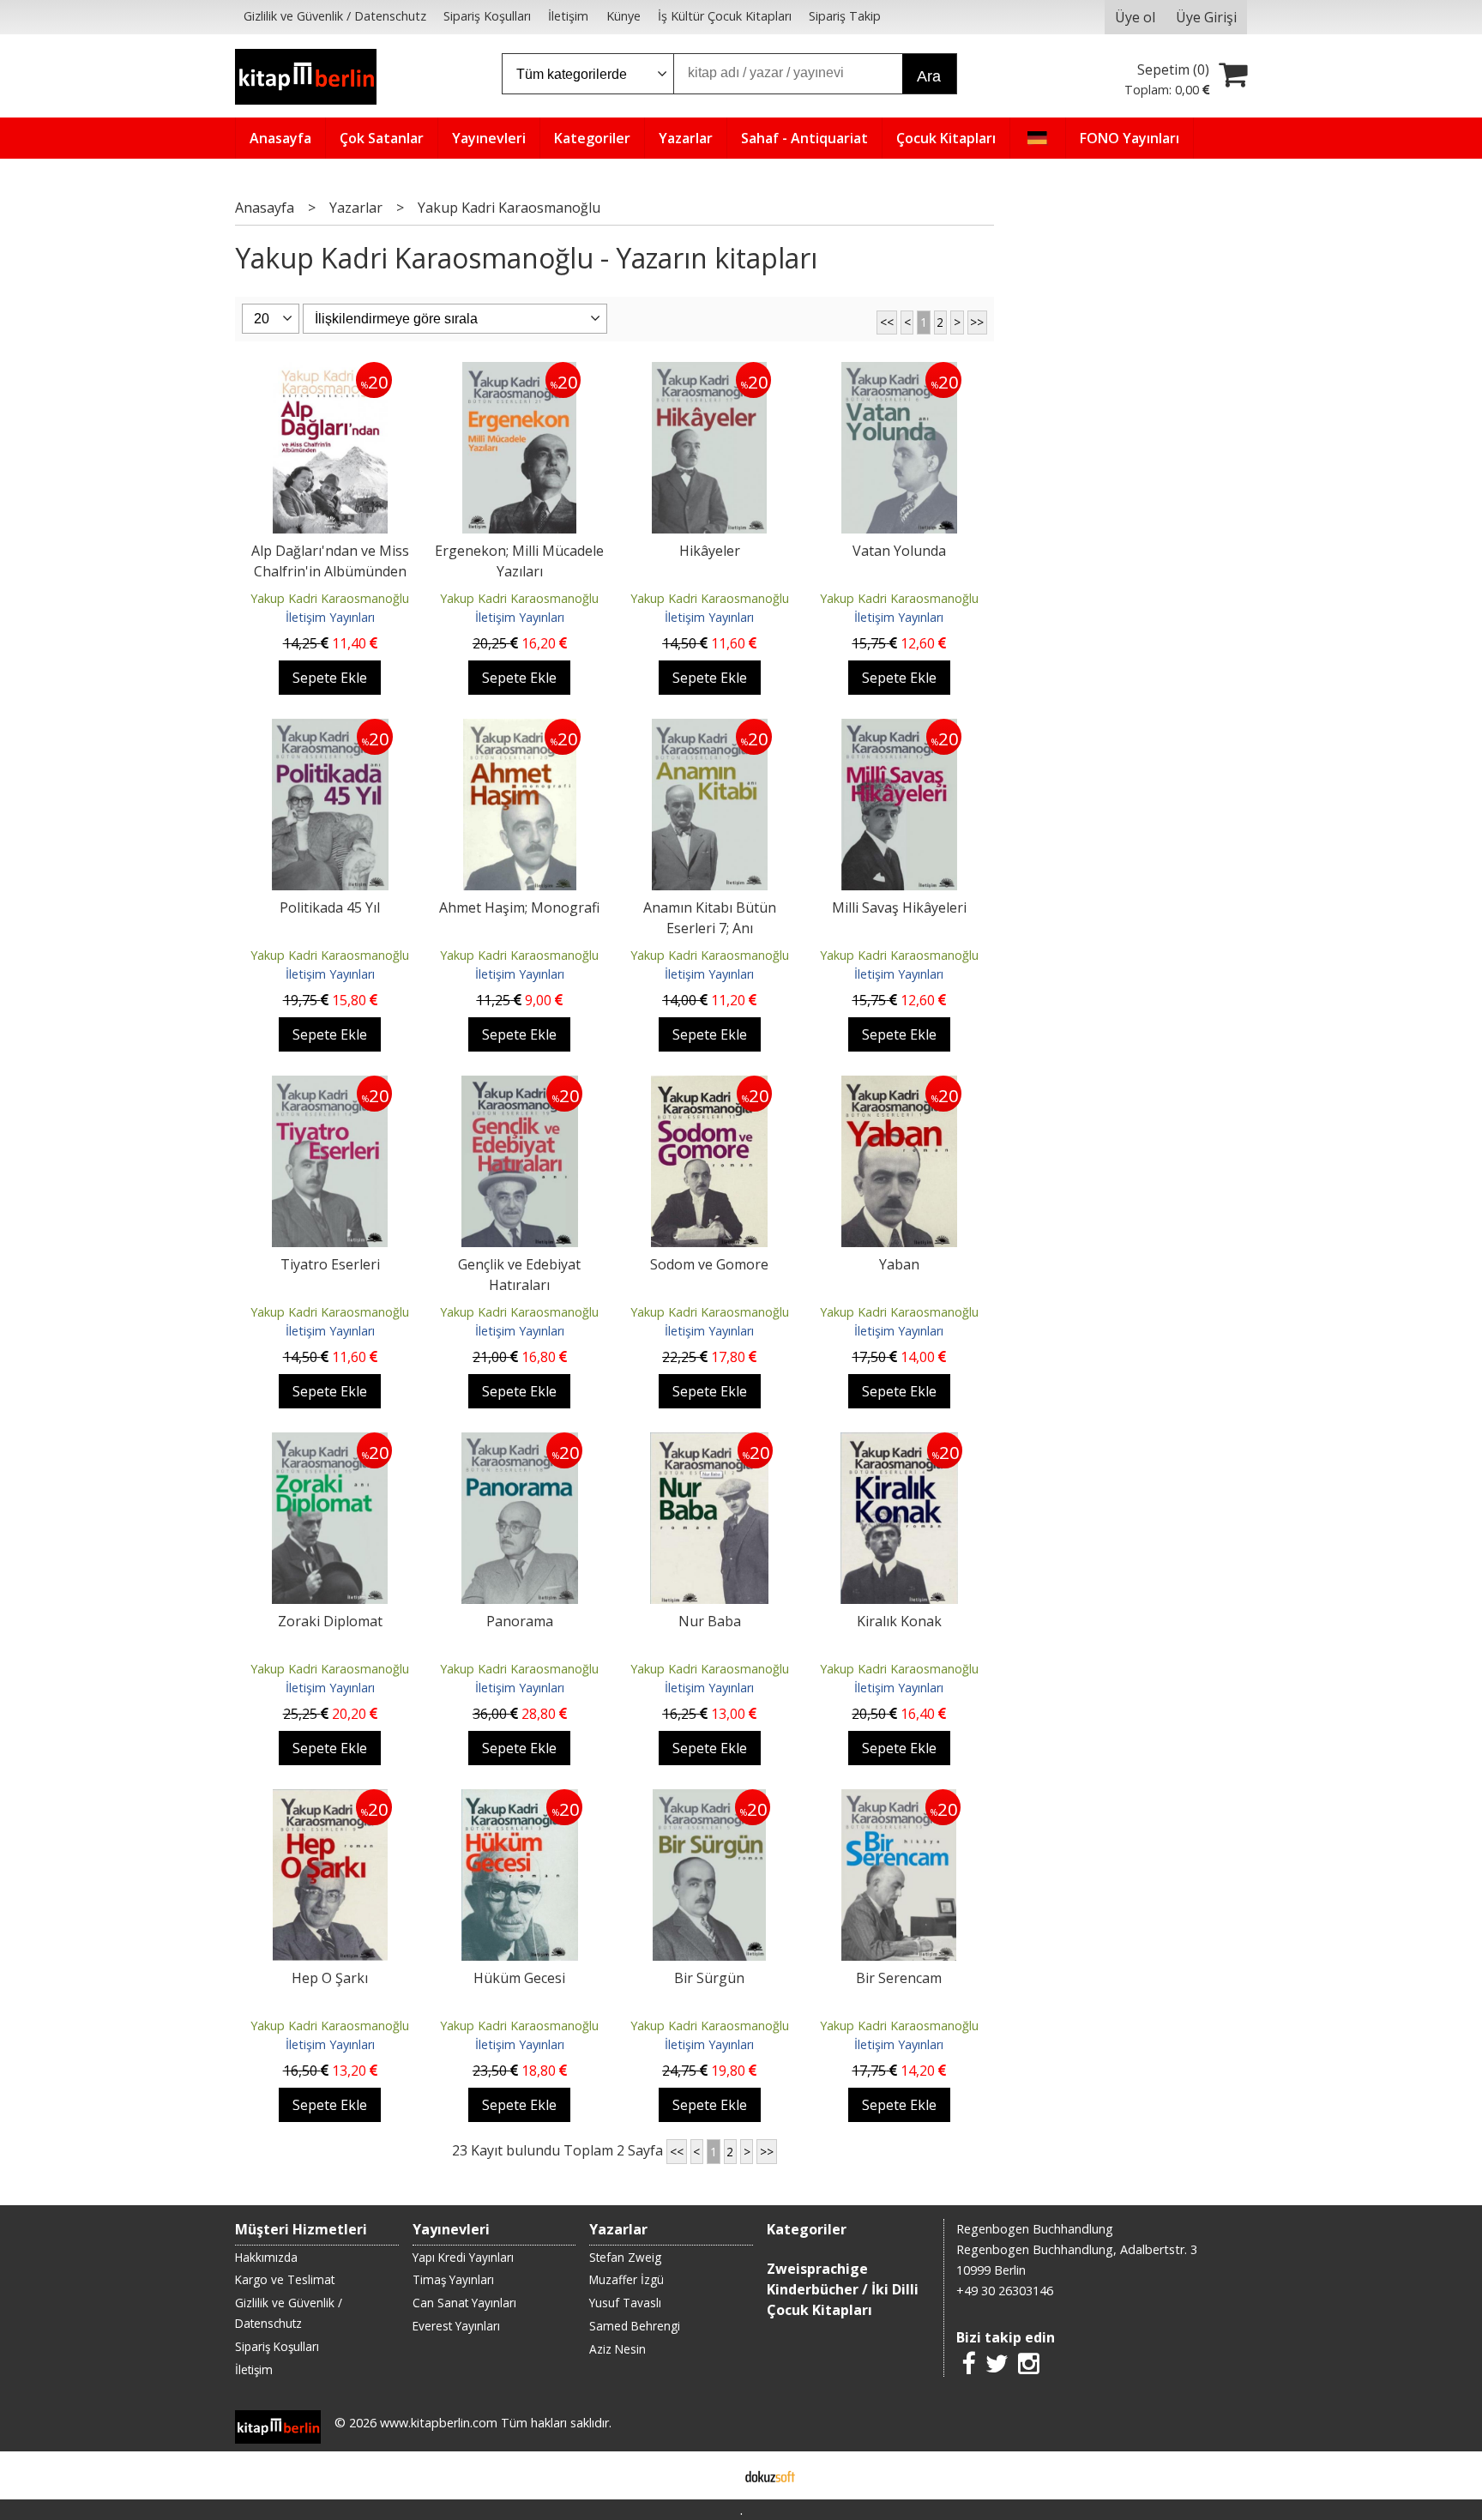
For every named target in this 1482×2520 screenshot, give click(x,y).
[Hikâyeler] (709, 372)
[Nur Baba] (709, 1443)
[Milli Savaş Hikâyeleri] (900, 729)
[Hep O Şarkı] (330, 1800)
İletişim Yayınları (330, 617)
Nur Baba (710, 1621)
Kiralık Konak (899, 1621)
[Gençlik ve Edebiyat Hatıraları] (520, 1086)
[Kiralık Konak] (900, 1443)
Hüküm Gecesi (519, 1978)
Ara (929, 76)
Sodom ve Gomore (709, 1264)
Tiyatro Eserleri (330, 1264)
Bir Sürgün (709, 1978)
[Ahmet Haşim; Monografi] (520, 729)
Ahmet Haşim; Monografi (519, 907)
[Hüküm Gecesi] (520, 1800)
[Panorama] (520, 1443)
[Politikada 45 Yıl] (330, 729)
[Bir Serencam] (899, 1800)
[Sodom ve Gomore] (709, 1086)
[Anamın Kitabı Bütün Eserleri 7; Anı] (710, 729)
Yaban (899, 1264)
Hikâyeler (710, 551)
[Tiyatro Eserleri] (330, 1086)
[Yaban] (899, 1086)
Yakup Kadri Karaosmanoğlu (330, 598)
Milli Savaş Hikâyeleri (899, 907)
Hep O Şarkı (330, 1978)
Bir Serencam (899, 1978)
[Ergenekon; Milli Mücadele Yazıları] (519, 372)
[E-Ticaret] (770, 2475)
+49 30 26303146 (1005, 2291)
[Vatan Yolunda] (899, 372)
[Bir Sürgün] (709, 1800)
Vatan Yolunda (899, 551)
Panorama (520, 1621)
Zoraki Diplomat (330, 1621)
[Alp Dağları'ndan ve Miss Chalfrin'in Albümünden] (330, 372)
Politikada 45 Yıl (330, 907)
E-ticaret (714, 2475)
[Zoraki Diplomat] (330, 1443)
